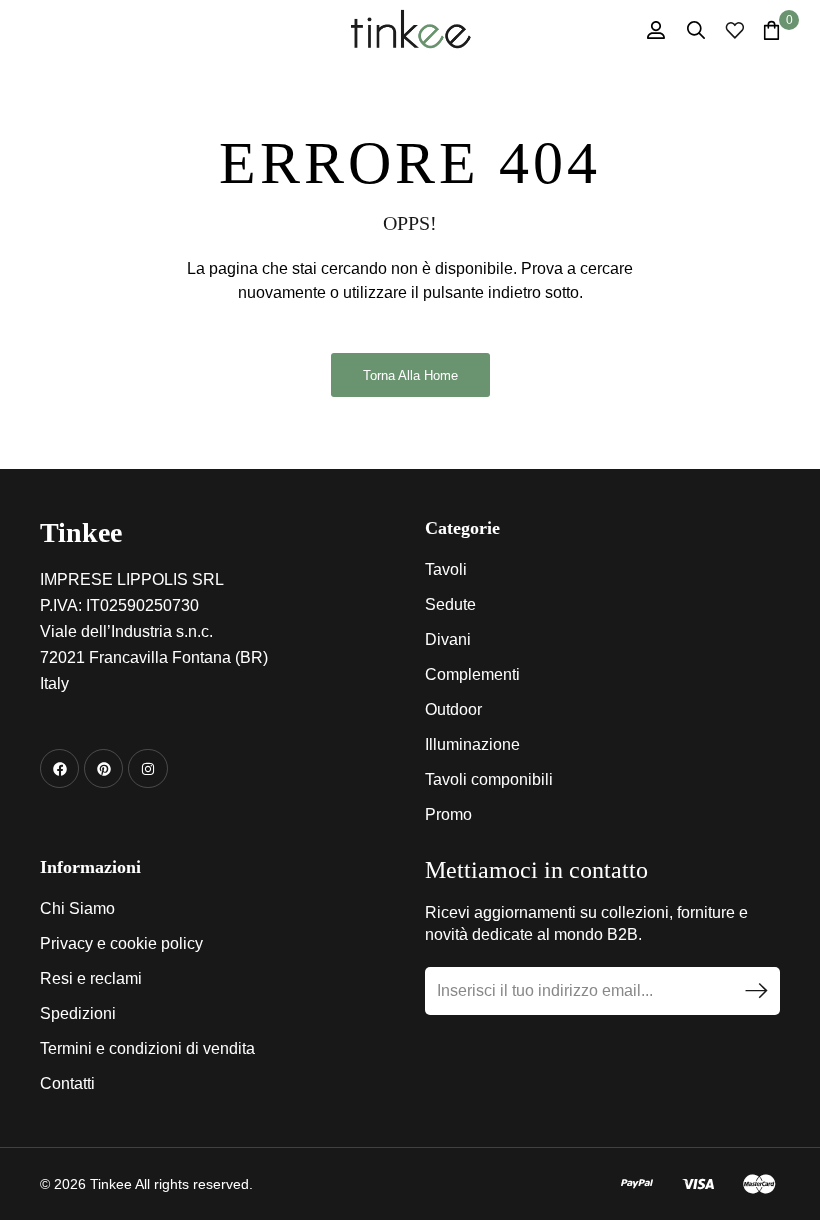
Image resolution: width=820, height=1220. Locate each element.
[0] (771, 30)
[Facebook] (59, 768)
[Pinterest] (103, 768)
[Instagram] (147, 768)
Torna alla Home (410, 375)
